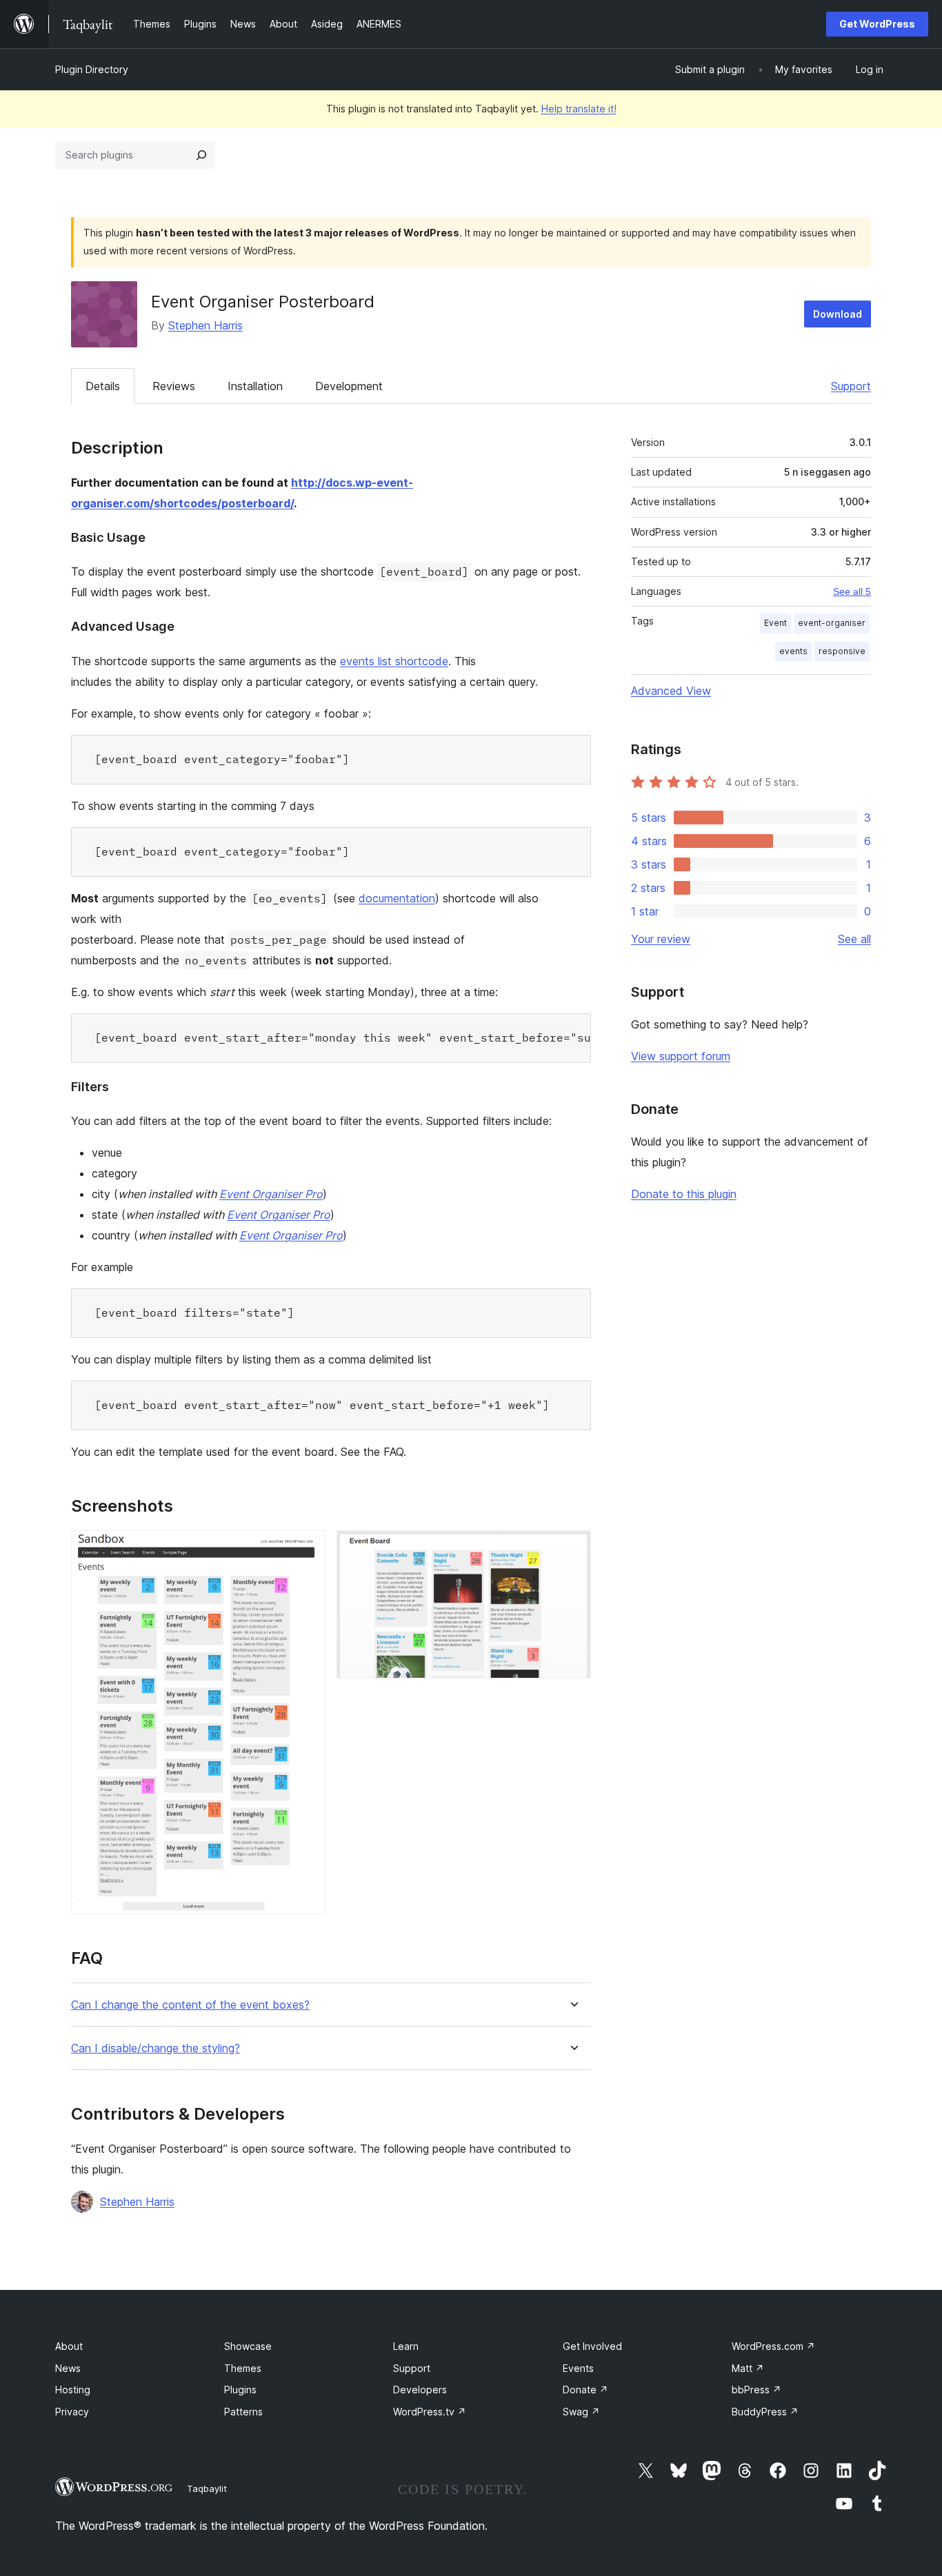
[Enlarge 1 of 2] (307, 1549)
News (68, 2368)
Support (851, 386)
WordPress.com (773, 2346)
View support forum (681, 1056)
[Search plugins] (201, 155)
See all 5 (852, 591)
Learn (406, 2346)
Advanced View (671, 691)
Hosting (73, 2390)
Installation (255, 386)
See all (854, 939)
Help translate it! (579, 109)
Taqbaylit (207, 2488)
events (793, 651)
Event (775, 623)
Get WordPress (877, 24)
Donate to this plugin (684, 1194)
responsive (842, 651)
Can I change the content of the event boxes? (190, 2005)
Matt (748, 2368)
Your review (661, 939)
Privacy (72, 2412)
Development (349, 386)
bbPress (756, 2390)
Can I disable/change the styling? (156, 2048)
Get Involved (592, 2346)
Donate (585, 2390)
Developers (420, 2390)
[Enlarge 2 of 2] (572, 1549)
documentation (397, 898)
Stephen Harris (206, 325)
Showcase (248, 2346)
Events (578, 2368)
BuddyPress (765, 2412)
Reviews (174, 386)
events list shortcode (394, 661)
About (69, 2346)
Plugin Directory (92, 69)
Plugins (240, 2390)
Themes (243, 2368)
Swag (581, 2412)
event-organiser (832, 623)
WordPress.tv (430, 2412)
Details (103, 386)
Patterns (243, 2412)
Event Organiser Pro (271, 1194)
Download (838, 314)
